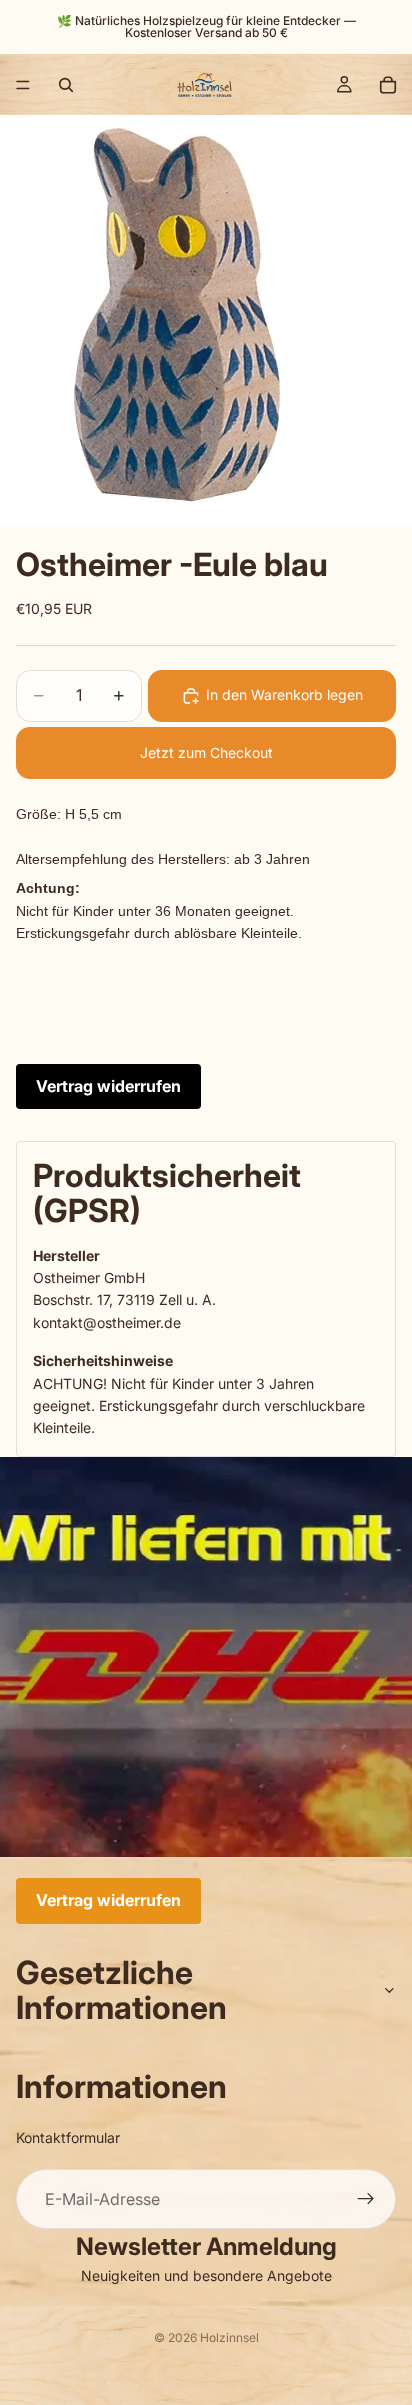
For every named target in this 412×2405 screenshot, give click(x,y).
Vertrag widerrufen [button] (108, 1086)
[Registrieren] (366, 2199)
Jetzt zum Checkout (206, 752)
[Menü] (23, 85)
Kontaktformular (68, 2137)
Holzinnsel (229, 2337)
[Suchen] (66, 85)
